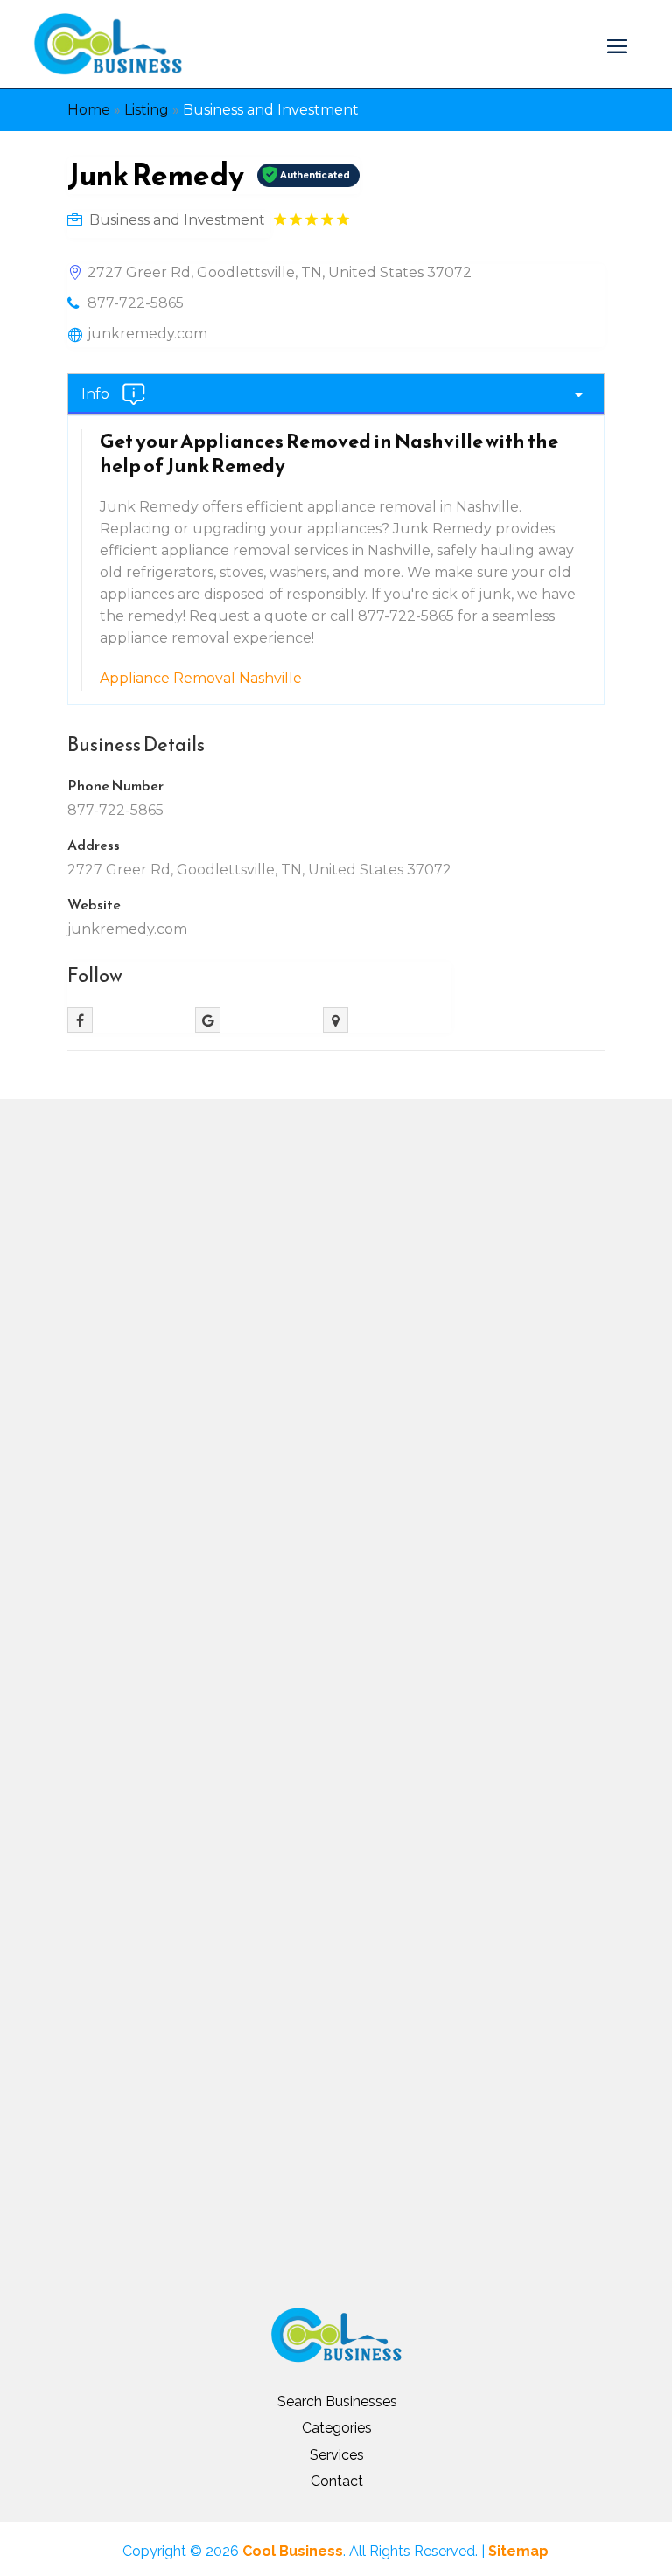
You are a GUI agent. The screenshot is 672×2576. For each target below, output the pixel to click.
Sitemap (518, 2551)
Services (337, 2455)
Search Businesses (337, 2402)
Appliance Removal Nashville (201, 678)
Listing (147, 110)
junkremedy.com (147, 334)
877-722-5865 (136, 303)
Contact (337, 2481)
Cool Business (293, 2551)
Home (89, 110)
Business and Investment (271, 110)
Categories (337, 2428)
